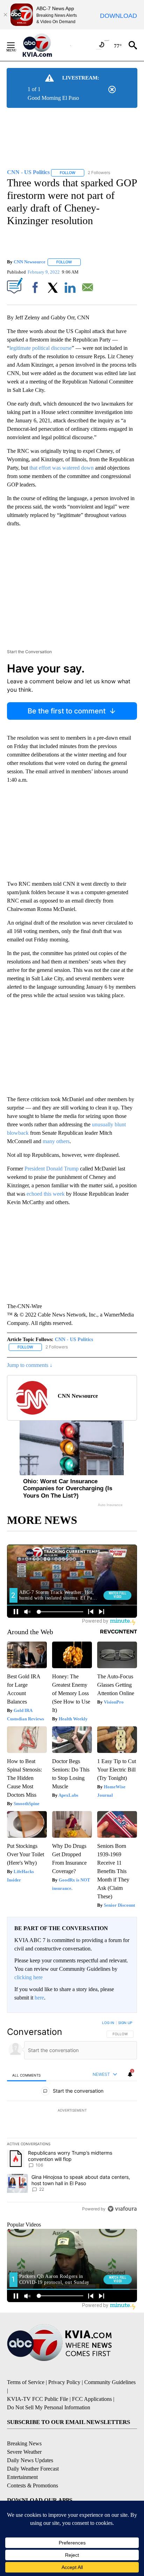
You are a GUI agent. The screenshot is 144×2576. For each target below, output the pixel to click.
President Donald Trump (52, 1169)
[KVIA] (45, 45)
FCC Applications (92, 2399)
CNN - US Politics (74, 1339)
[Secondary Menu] (16, 45)
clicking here (28, 1977)
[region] (72, 2117)
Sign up (125, 2023)
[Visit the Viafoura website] (122, 2209)
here (39, 1998)
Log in (108, 2023)
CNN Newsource (30, 262)
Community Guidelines (110, 2382)
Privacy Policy (64, 2382)
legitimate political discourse (41, 348)
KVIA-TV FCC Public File (38, 2399)
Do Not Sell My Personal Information (49, 2407)
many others (56, 1141)
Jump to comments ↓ (30, 1365)
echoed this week (46, 1194)
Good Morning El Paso (53, 98)
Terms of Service (26, 2382)
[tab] (27, 2075)
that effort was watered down (62, 468)
